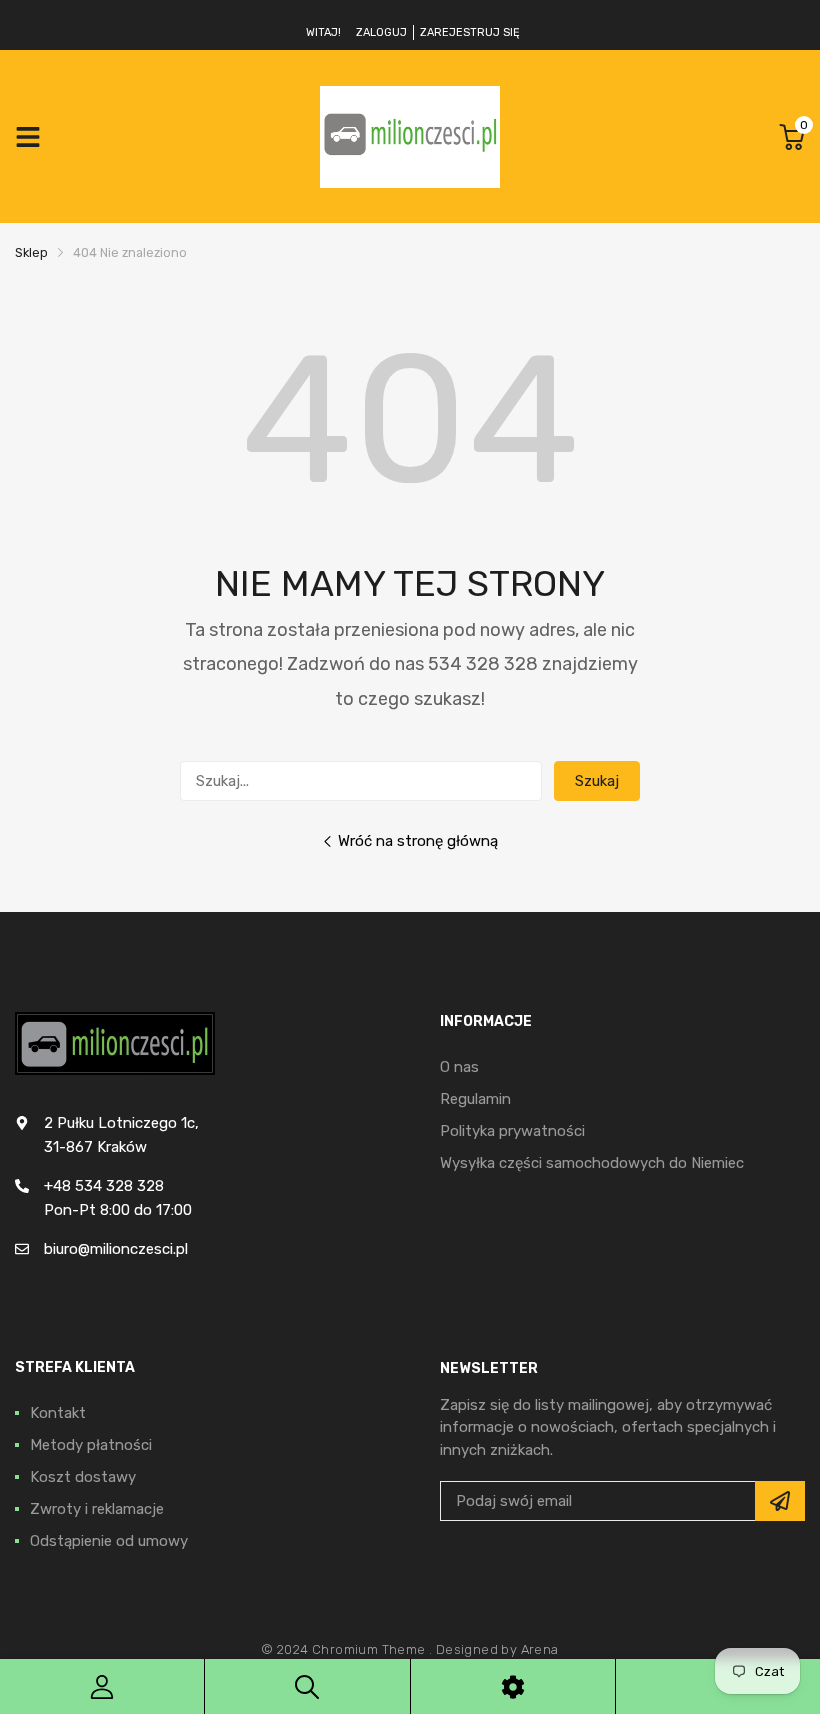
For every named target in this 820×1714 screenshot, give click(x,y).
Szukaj (597, 781)
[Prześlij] (780, 1501)
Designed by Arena (497, 1649)
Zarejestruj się (470, 32)
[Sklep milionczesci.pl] (410, 136)
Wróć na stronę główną (418, 841)
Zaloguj (381, 32)
